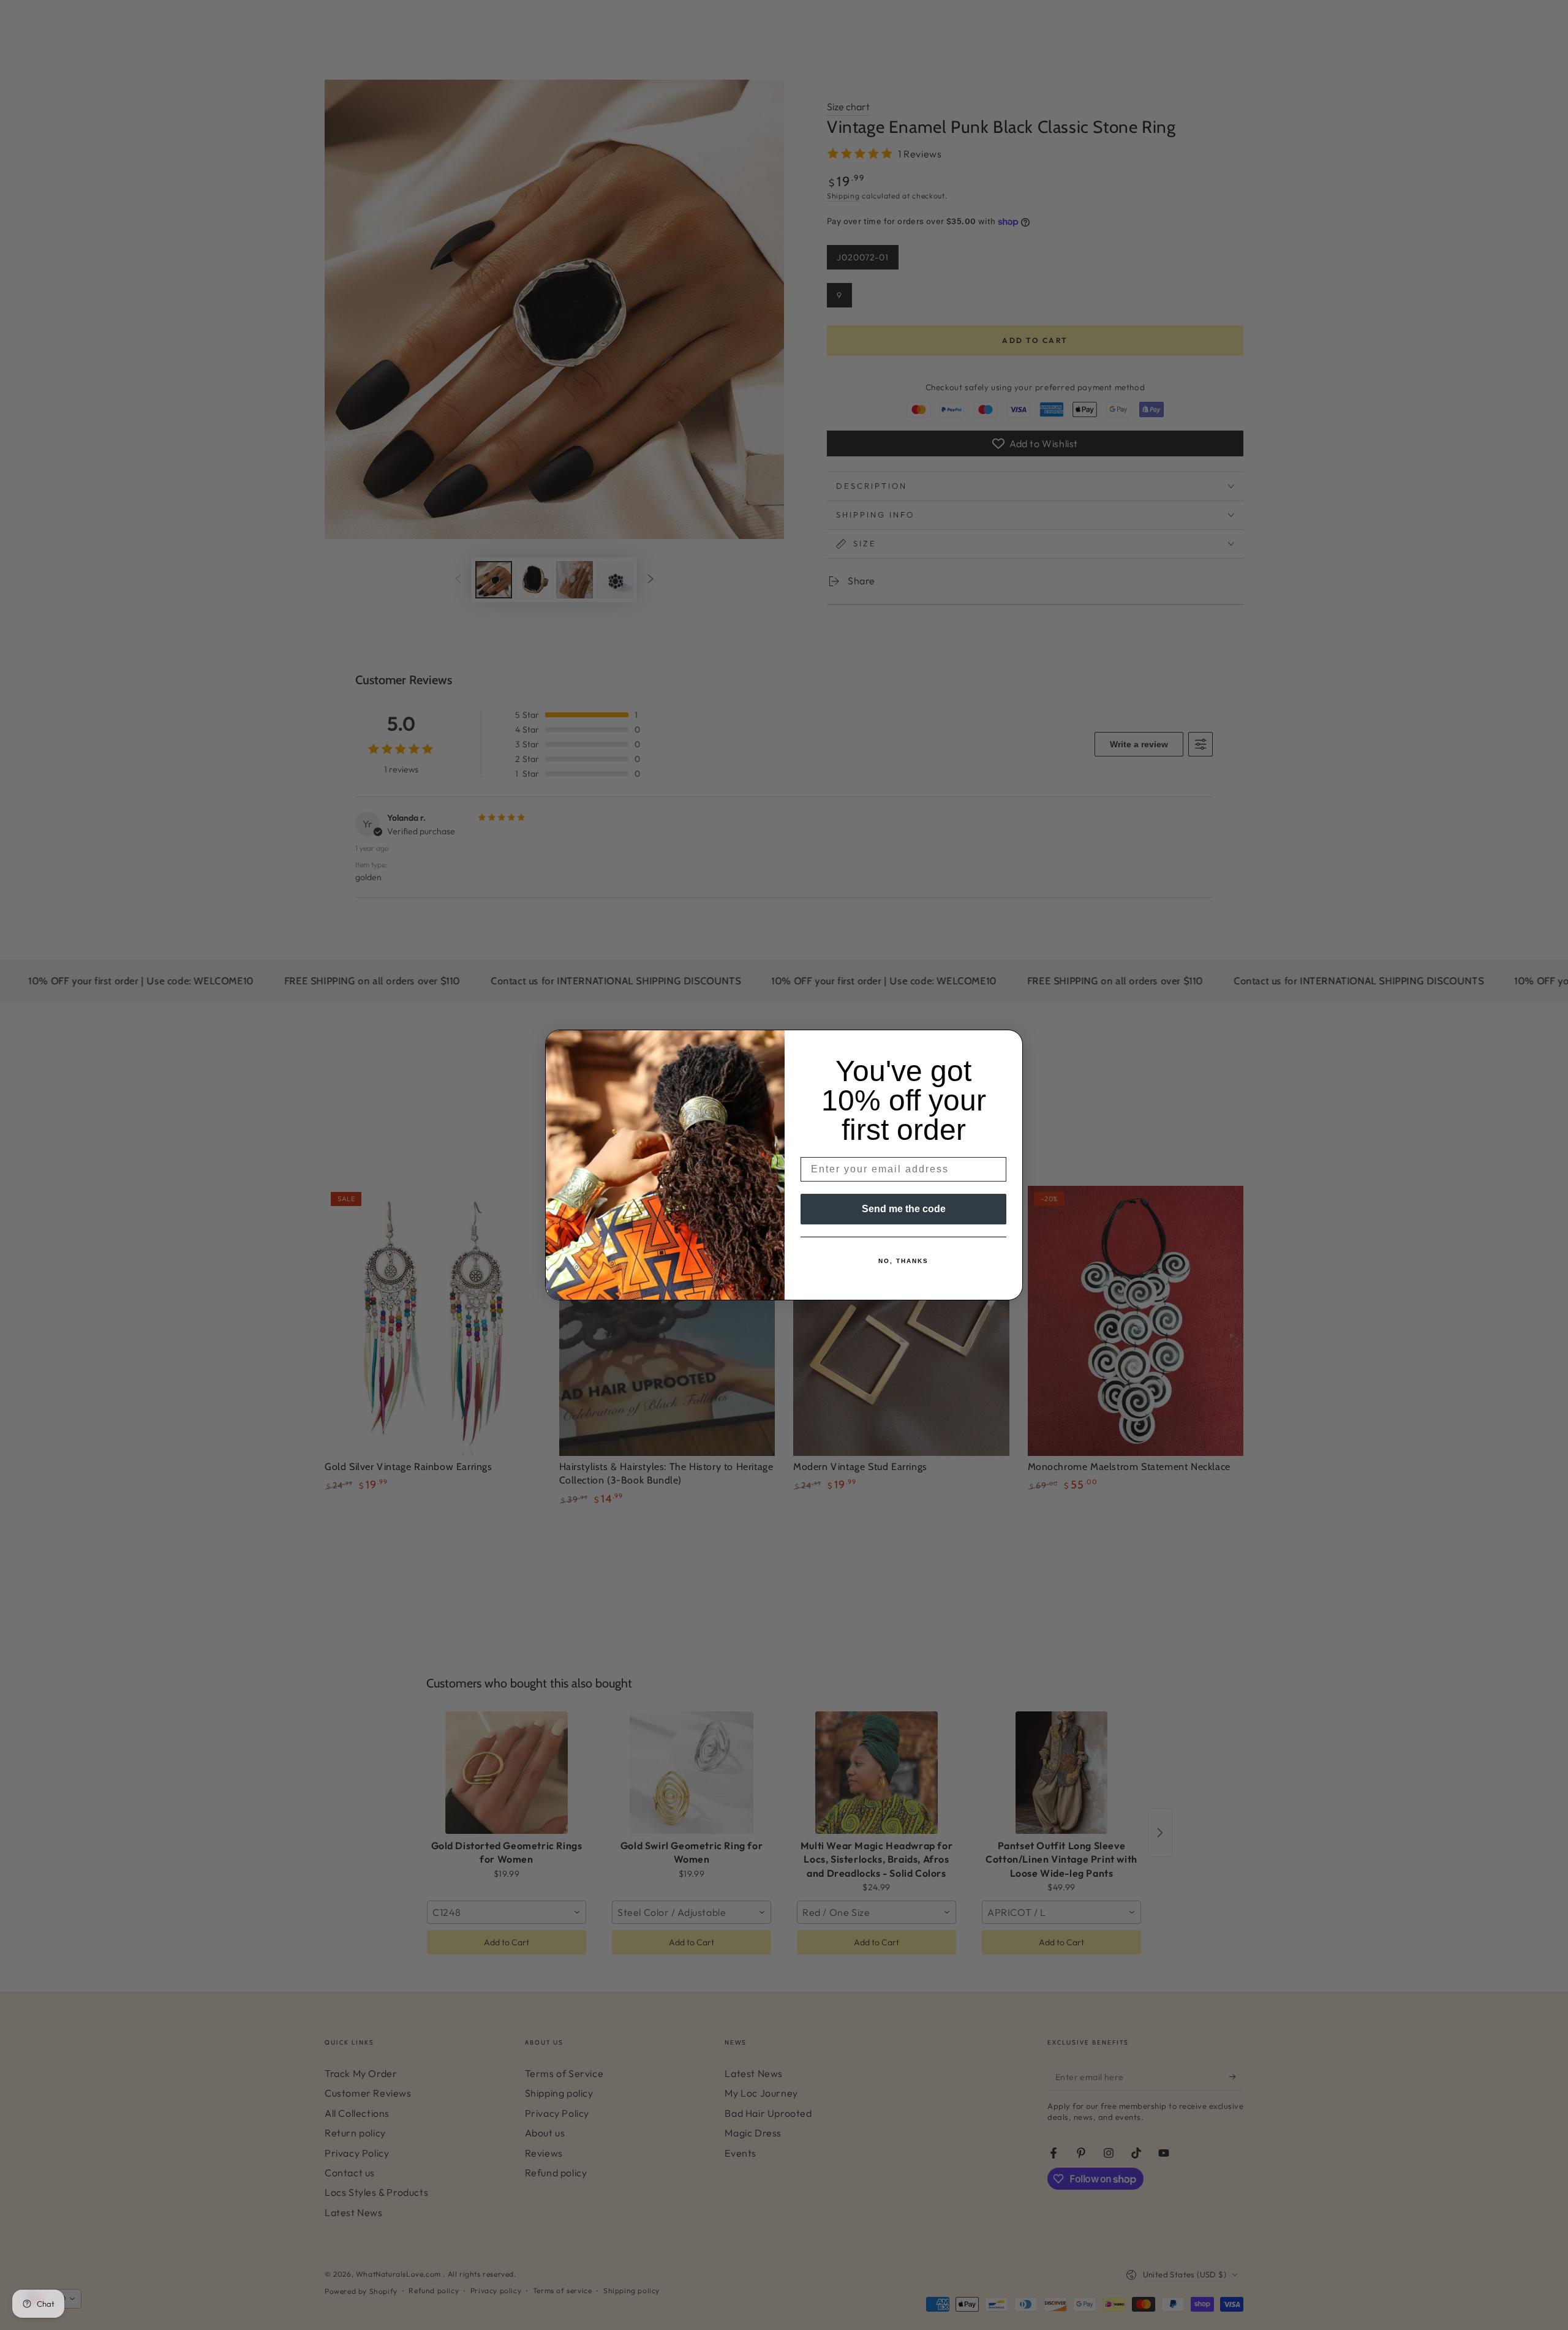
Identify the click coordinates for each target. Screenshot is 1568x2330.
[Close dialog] (1009, 1043)
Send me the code (904, 1209)
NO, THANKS (903, 1261)
